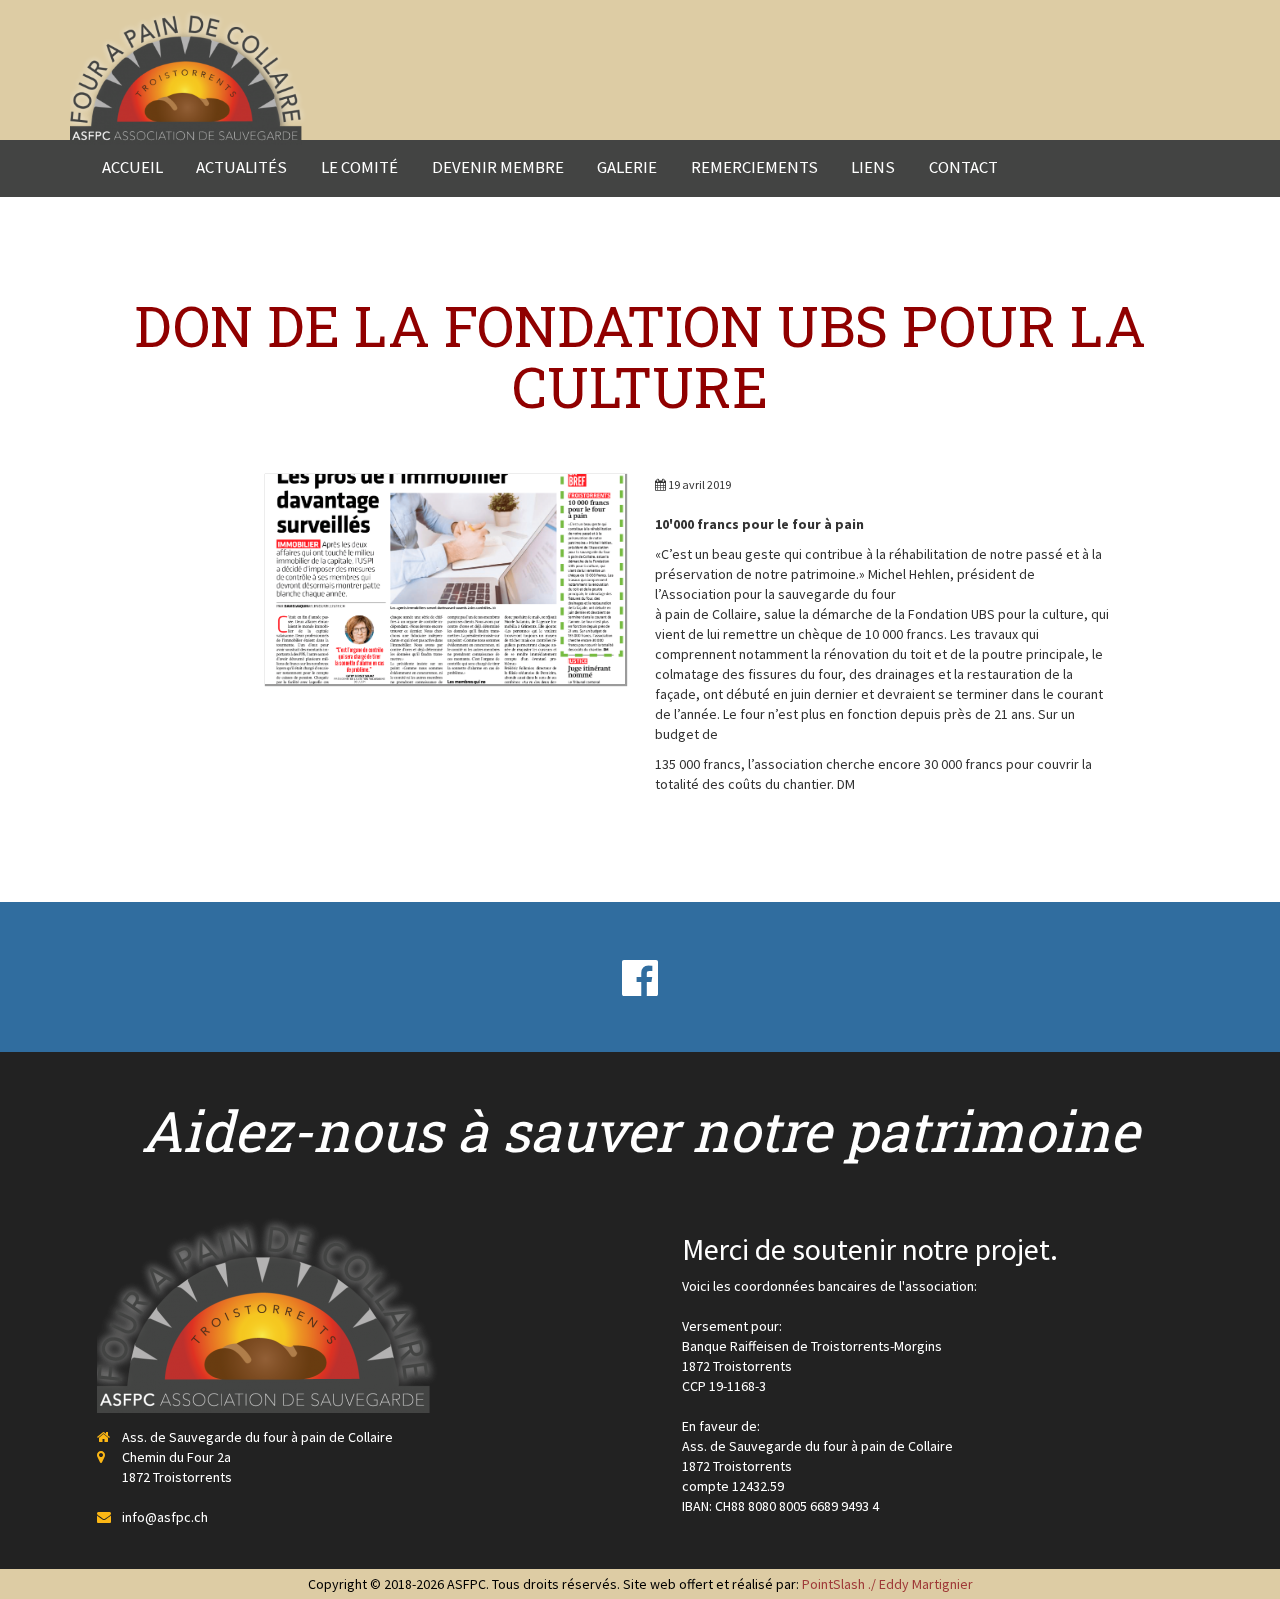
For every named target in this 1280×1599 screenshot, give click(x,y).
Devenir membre (498, 167)
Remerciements (754, 167)
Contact (963, 167)
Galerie (627, 167)
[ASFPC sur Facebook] (640, 977)
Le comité (359, 167)
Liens (873, 167)
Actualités (241, 167)
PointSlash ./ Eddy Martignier (887, 1584)
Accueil (132, 167)
